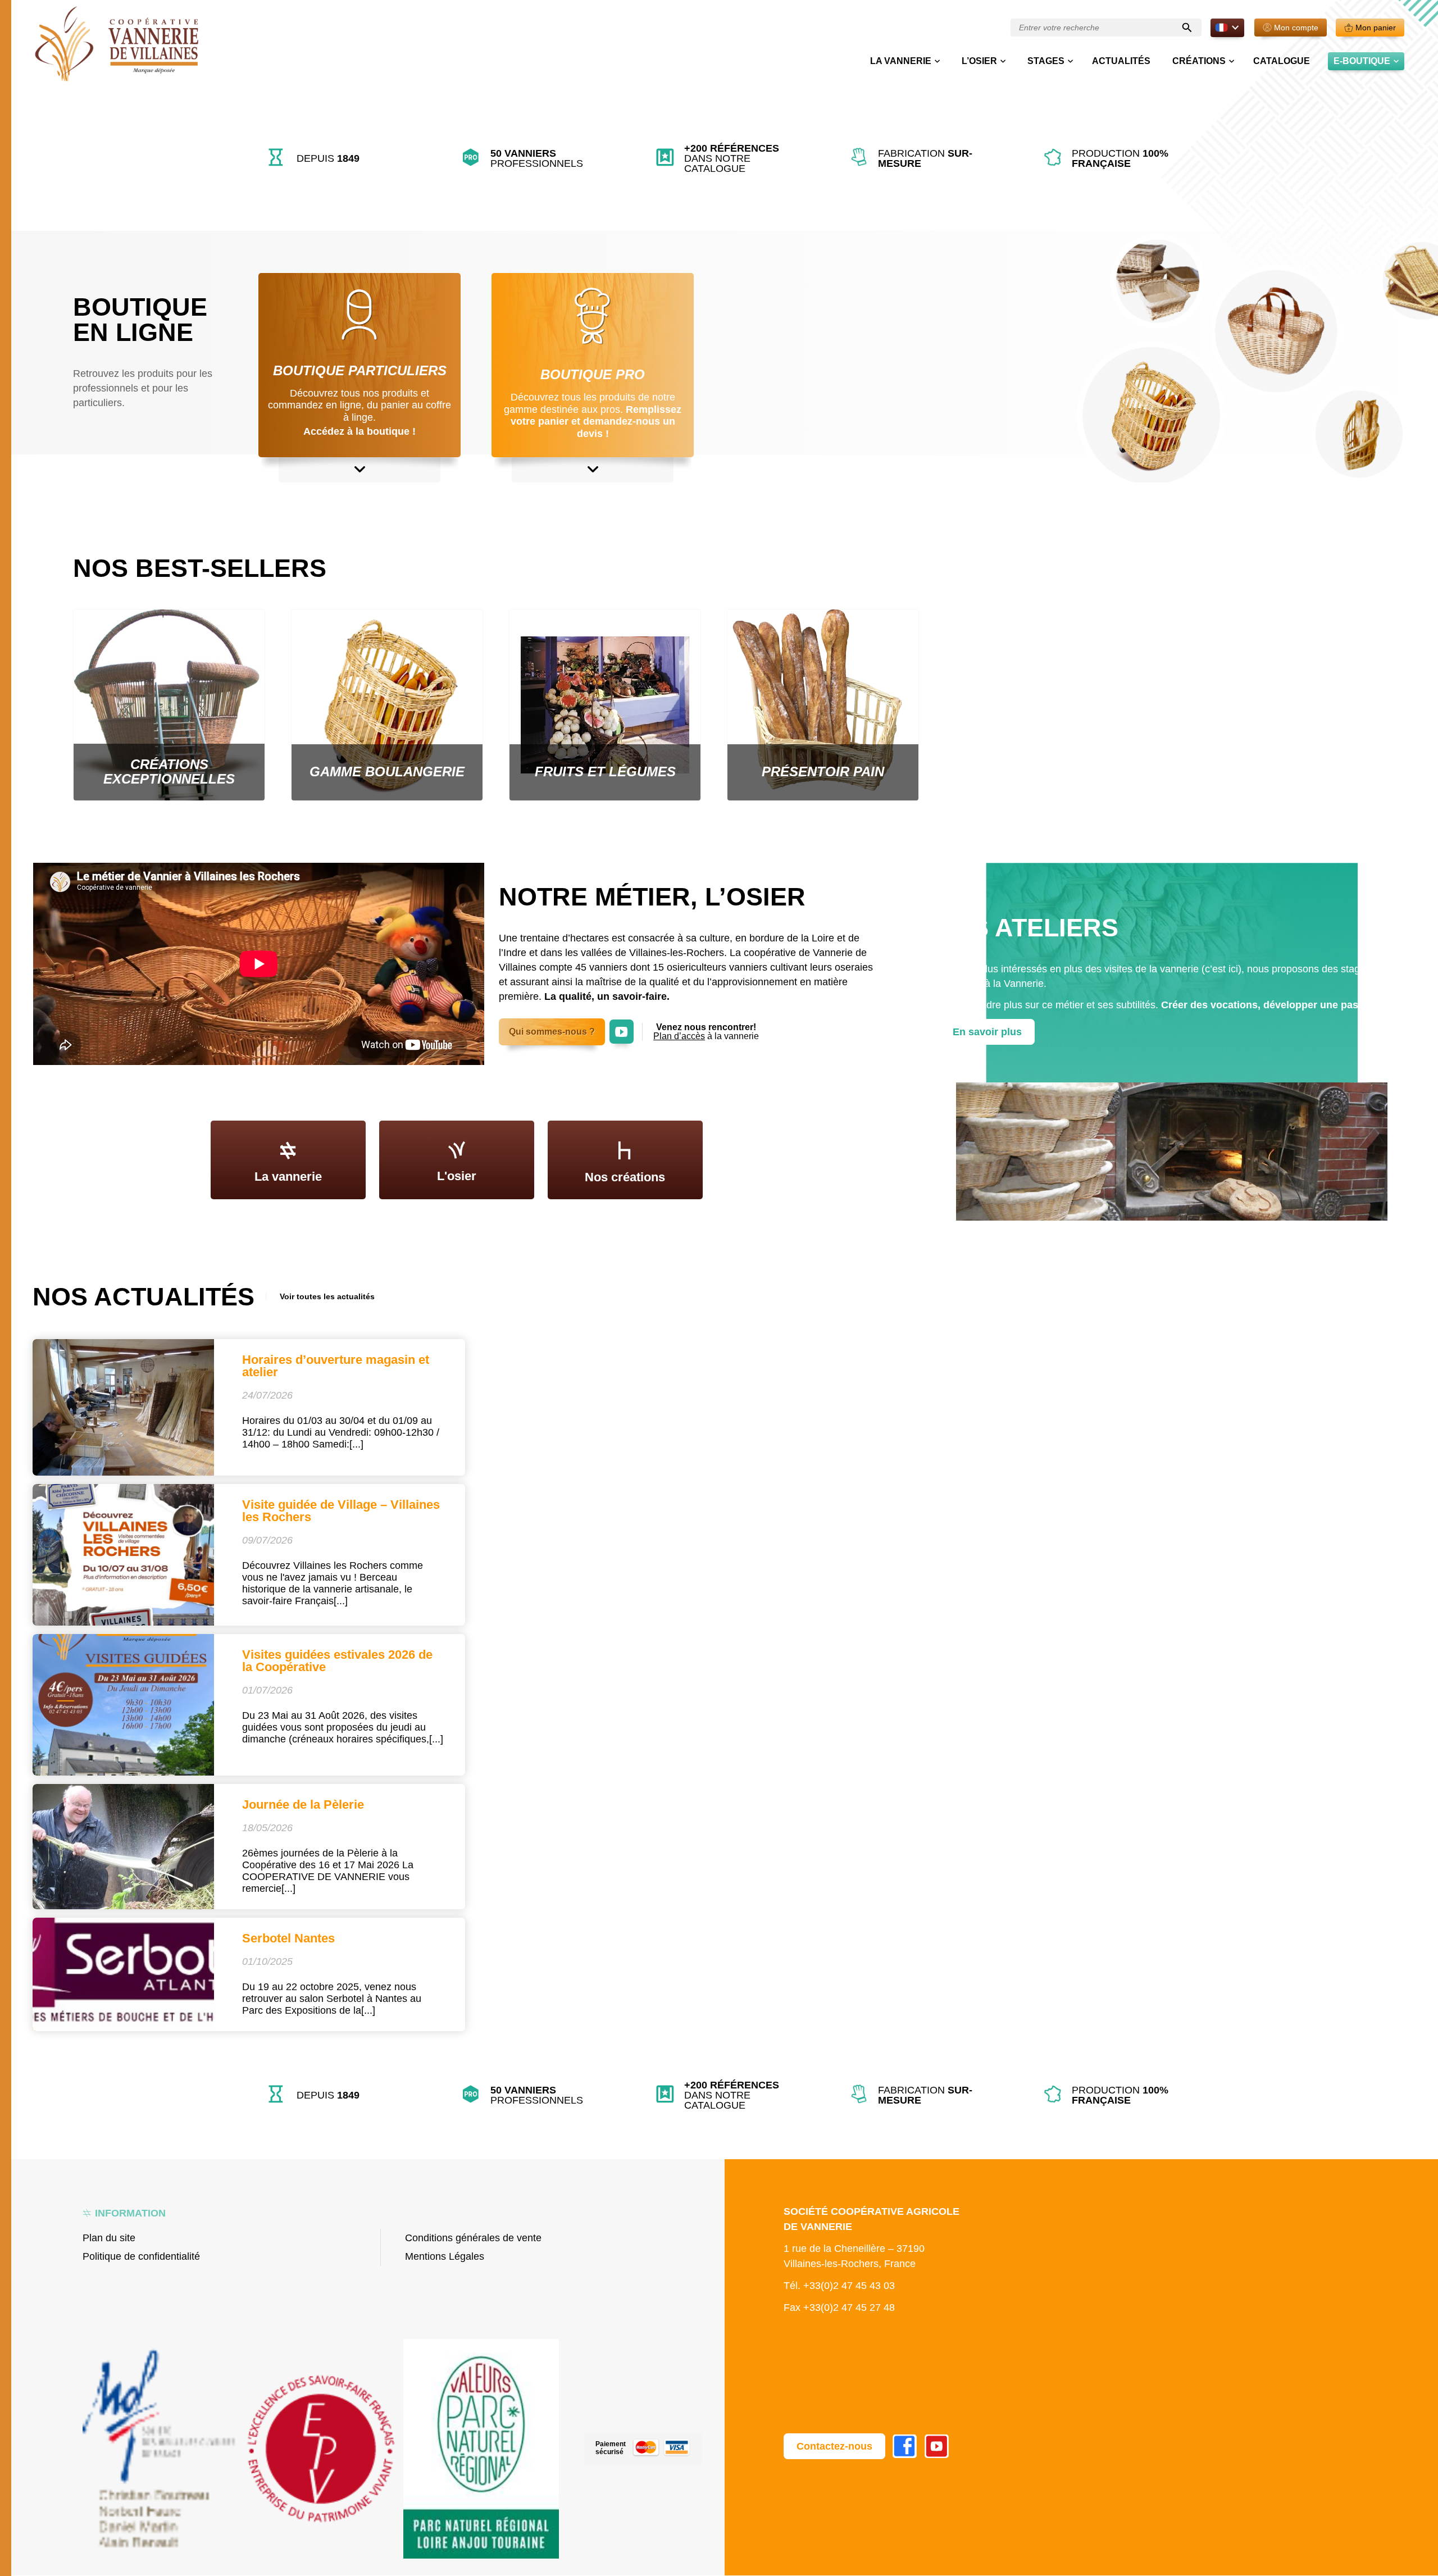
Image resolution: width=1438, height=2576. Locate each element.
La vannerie (901, 61)
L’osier (979, 61)
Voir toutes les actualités (327, 1296)
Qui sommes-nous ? (552, 1032)
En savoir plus (987, 1032)
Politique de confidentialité (141, 2256)
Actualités (1121, 61)
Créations (1199, 61)
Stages (1046, 61)
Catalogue (1282, 61)
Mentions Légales (445, 2256)
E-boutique (1362, 61)
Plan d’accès (679, 1036)
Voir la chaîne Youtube (622, 1025)
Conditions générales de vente (473, 2238)
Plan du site (109, 2238)
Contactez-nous (834, 2446)
